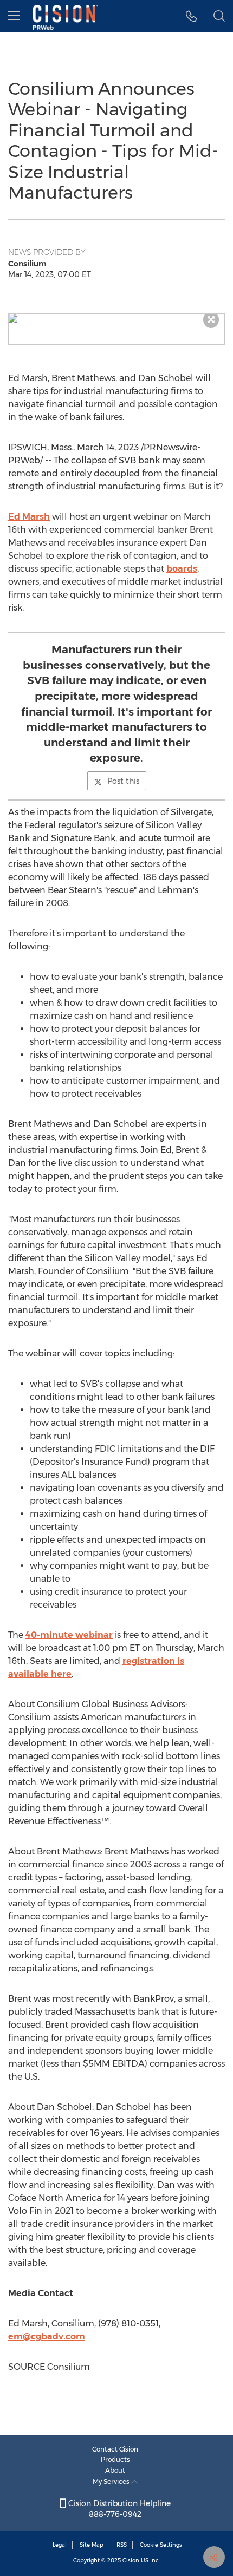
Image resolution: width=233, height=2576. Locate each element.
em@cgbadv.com (47, 2336)
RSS (122, 2545)
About (115, 2470)
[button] (116, 318)
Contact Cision (115, 2449)
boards (182, 569)
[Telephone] (192, 16)
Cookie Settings (161, 2545)
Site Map (92, 2545)
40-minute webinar (69, 1635)
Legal (60, 2545)
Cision (131, 2561)
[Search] (219, 16)
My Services (112, 2482)
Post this (123, 781)
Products (115, 2459)
